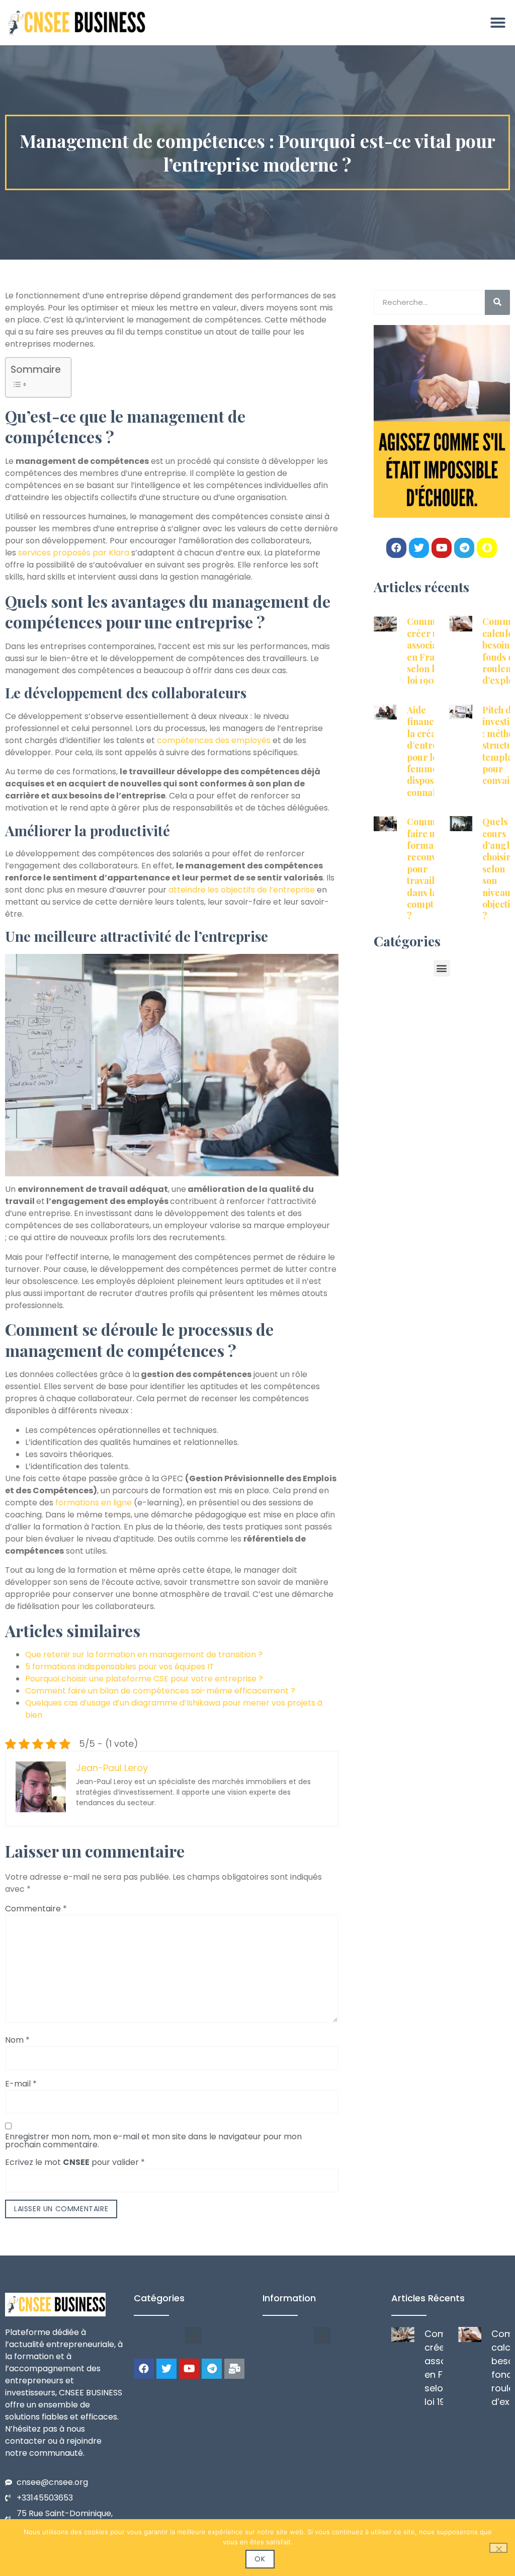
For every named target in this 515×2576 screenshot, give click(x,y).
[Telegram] (464, 548)
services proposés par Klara (74, 553)
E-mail (21, 2084)
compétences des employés (214, 740)
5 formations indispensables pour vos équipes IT (120, 1667)
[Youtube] (442, 548)
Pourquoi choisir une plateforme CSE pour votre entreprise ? (144, 1679)
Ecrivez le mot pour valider (75, 2162)
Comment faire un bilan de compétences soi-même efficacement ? (160, 1691)
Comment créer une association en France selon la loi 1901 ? (430, 651)
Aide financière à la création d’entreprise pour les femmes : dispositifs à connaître (433, 751)
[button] (498, 23)
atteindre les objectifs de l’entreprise (242, 890)
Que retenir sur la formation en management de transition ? (144, 1655)
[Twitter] (419, 548)
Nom (17, 2040)
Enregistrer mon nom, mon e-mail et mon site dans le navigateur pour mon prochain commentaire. (153, 2141)
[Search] (497, 302)
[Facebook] (396, 548)
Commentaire (36, 1909)
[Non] (498, 2548)
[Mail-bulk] (234, 2369)
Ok (260, 2559)
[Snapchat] (487, 548)
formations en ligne (94, 1503)
